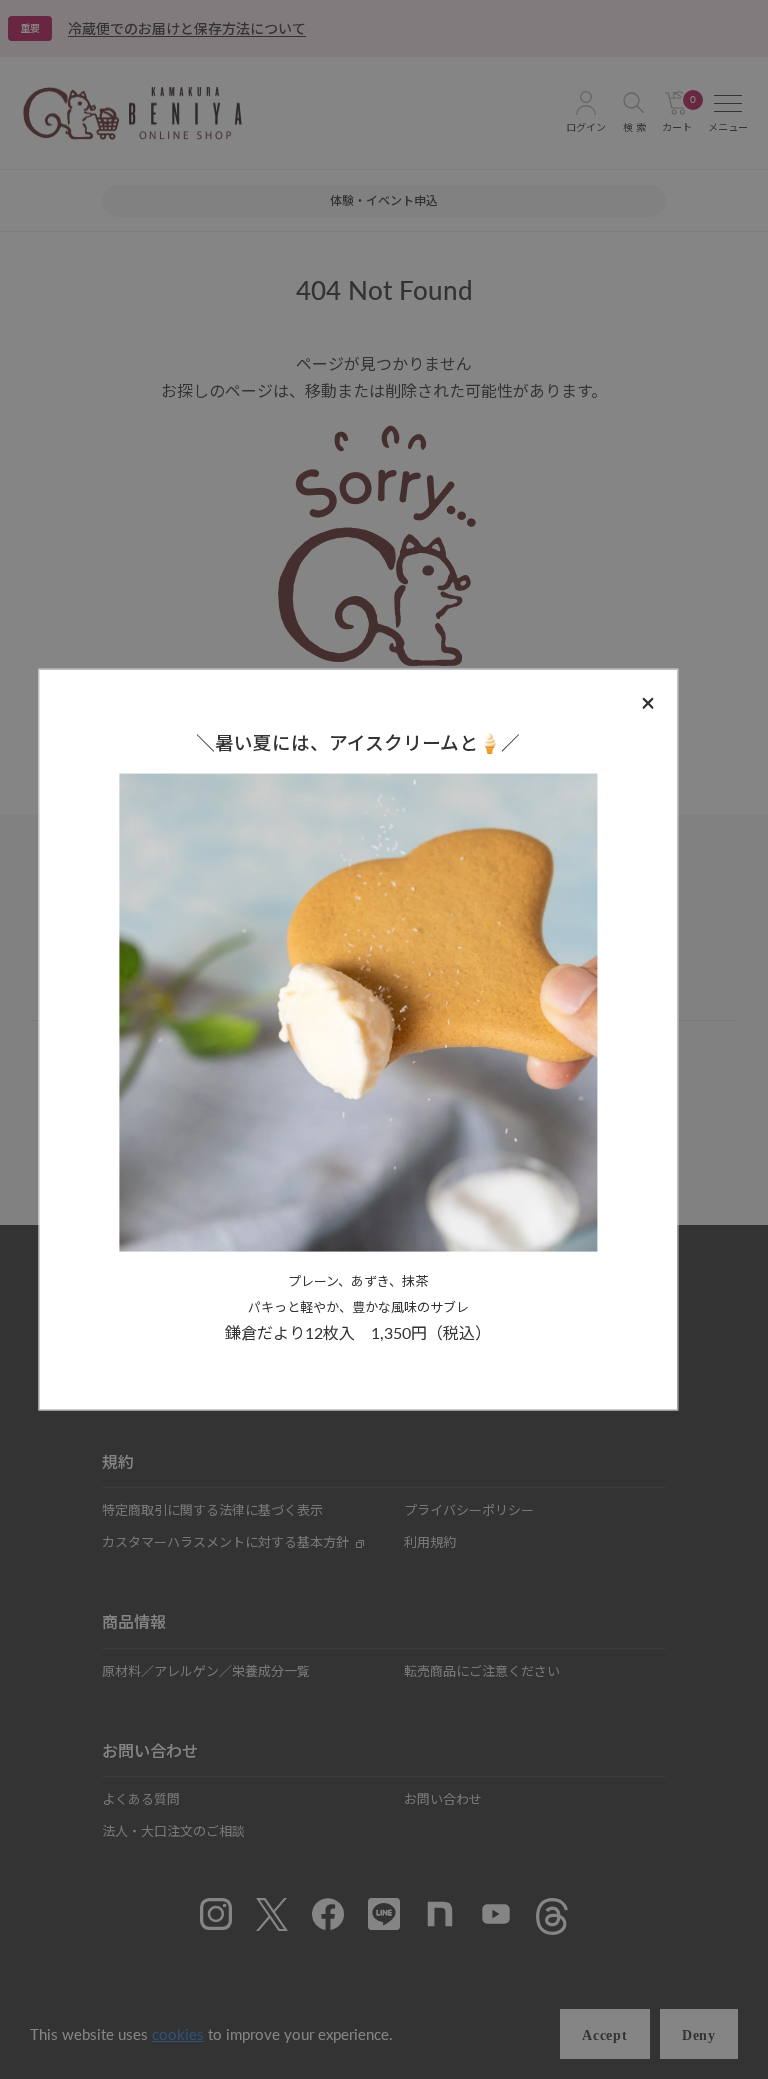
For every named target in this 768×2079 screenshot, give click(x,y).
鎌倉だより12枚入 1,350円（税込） (358, 1331)
